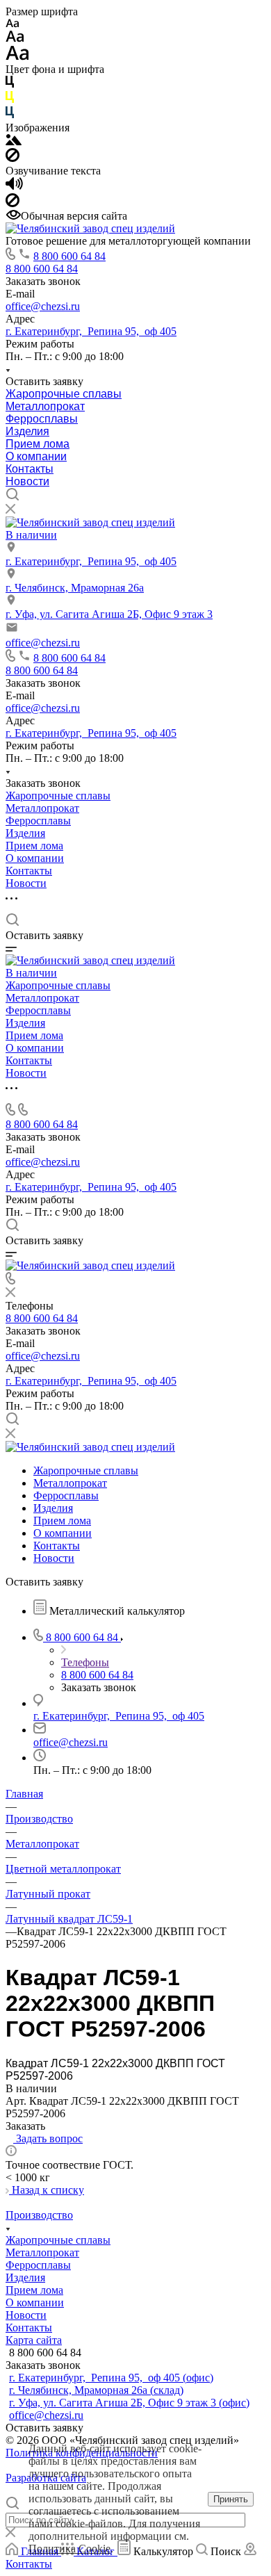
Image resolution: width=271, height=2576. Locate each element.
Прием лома (38, 444)
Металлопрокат (45, 406)
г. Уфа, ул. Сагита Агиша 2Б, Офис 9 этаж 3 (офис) (129, 2403)
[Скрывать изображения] (13, 158)
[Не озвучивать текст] (13, 203)
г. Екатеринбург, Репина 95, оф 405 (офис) (111, 2378)
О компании (36, 456)
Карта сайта (34, 2340)
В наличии (31, 535)
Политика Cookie (69, 2549)
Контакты (30, 469)
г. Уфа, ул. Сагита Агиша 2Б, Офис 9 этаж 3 (109, 614)
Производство (39, 2215)
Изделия (27, 431)
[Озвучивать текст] (14, 187)
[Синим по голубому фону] (10, 115)
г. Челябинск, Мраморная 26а (75, 588)
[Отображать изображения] (14, 141)
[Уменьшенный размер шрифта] (12, 24)
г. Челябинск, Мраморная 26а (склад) (96, 2390)
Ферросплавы (42, 419)
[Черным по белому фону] (10, 84)
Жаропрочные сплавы (64, 394)
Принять (231, 2499)
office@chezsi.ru (43, 306)
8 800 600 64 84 (69, 256)
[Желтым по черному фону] (10, 100)
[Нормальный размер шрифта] (15, 39)
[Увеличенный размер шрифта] (17, 57)
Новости (27, 481)
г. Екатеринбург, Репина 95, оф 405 (91, 331)
